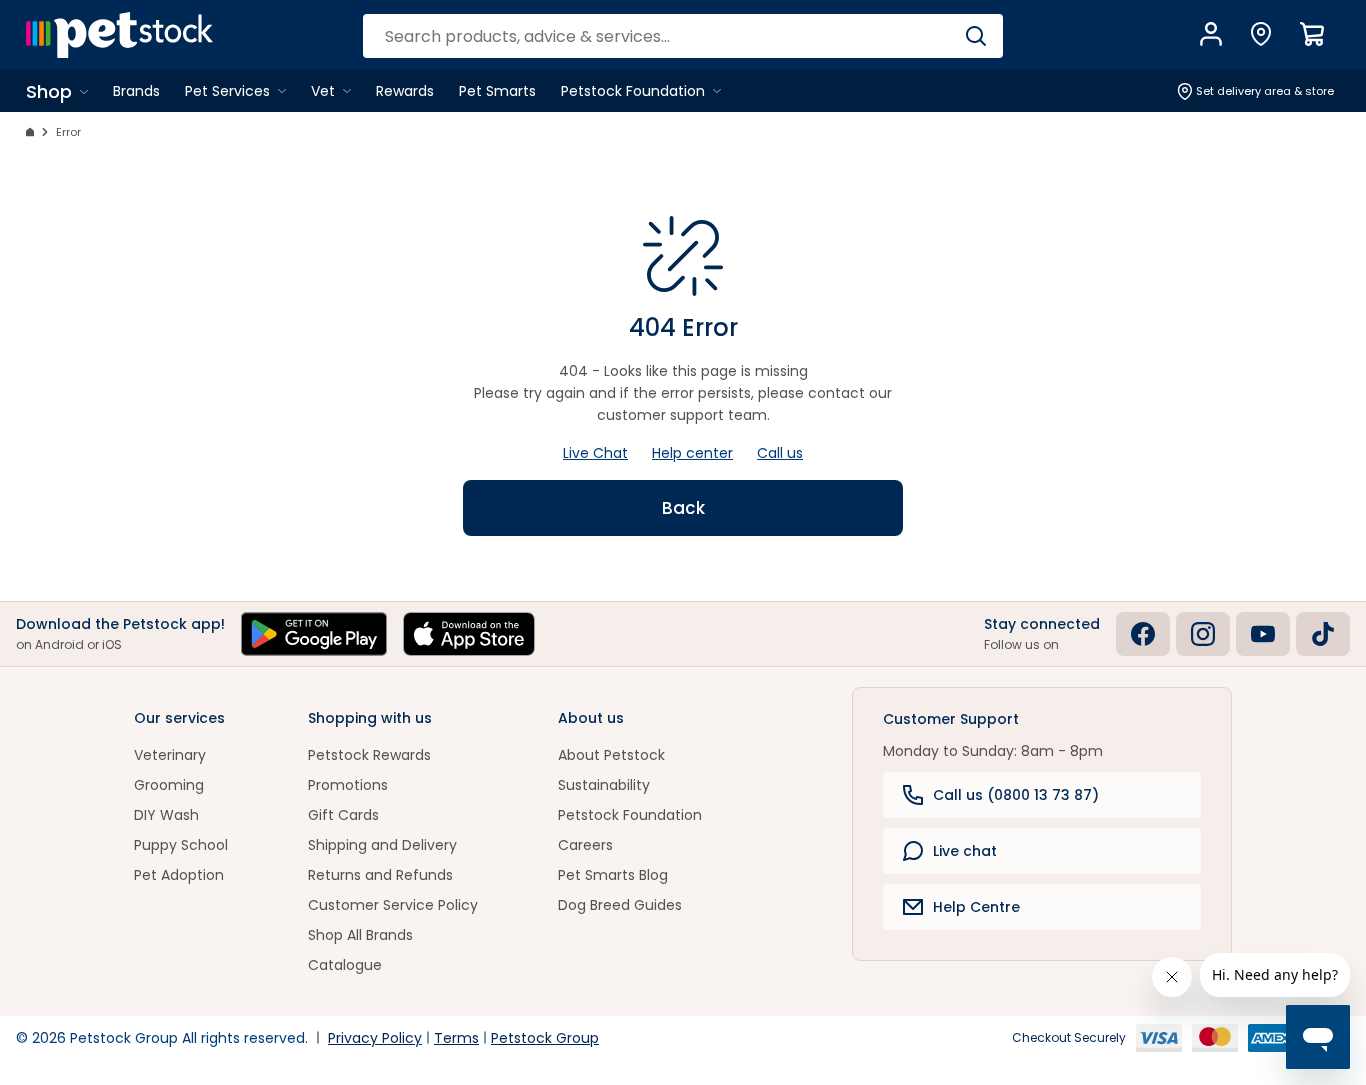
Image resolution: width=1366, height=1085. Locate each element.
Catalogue (345, 965)
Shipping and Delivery (382, 845)
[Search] (975, 36)
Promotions (348, 785)
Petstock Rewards (369, 755)
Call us (780, 453)
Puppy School (181, 845)
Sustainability (604, 785)
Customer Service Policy (393, 905)
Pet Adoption (179, 875)
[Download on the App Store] (469, 634)
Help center (692, 453)
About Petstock (611, 755)
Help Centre (976, 907)
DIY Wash (166, 815)
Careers (585, 845)
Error (68, 132)
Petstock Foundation (630, 815)
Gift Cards (343, 815)
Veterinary (170, 755)
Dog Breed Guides (620, 905)
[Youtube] (1263, 634)
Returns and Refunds (380, 875)
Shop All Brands (360, 935)
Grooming (169, 785)
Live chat (965, 851)
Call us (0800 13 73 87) (1016, 795)
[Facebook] (1143, 634)
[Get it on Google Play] (314, 634)
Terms (456, 1038)
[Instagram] (1203, 634)
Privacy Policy (375, 1038)
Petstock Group (545, 1038)
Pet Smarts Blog (613, 875)
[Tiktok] (1323, 634)
